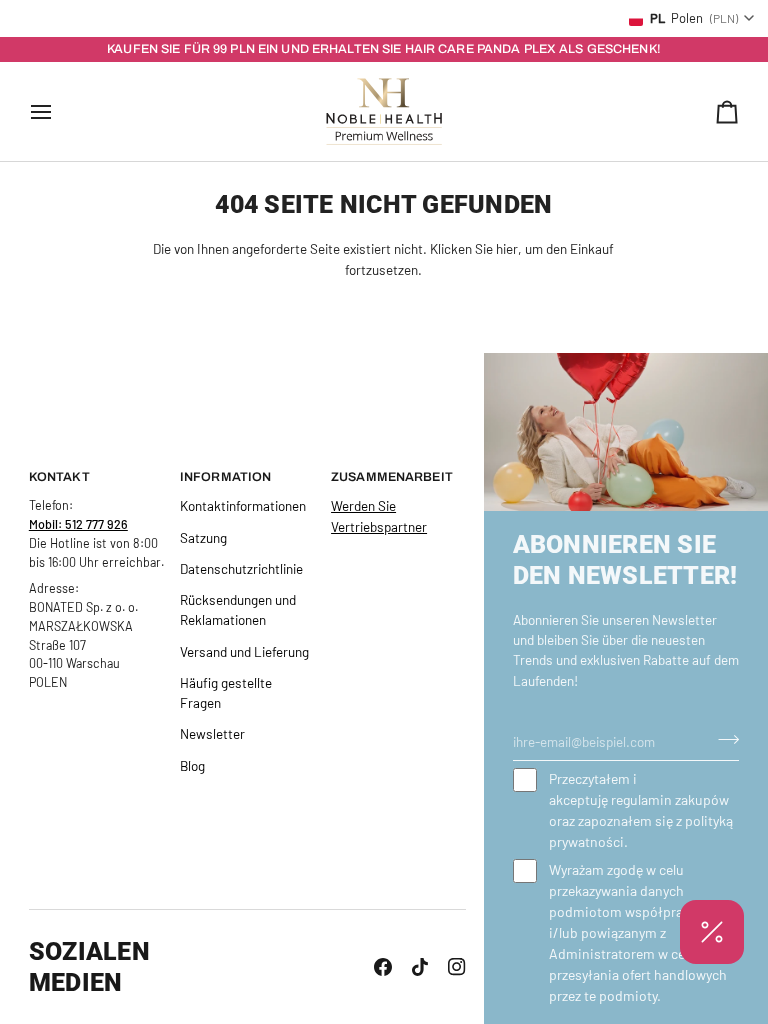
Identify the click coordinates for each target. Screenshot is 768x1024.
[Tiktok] (420, 967)
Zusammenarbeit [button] (392, 477)
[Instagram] (457, 967)
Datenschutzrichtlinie (241, 568)
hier (507, 248)
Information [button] (225, 477)
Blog (192, 765)
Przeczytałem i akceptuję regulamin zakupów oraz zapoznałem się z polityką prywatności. (641, 810)
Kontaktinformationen (243, 505)
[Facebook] (383, 967)
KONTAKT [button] (59, 477)
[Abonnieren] (722, 739)
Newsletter (212, 733)
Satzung (203, 537)
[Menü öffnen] (59, 111)
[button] (712, 932)
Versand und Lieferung (244, 651)
